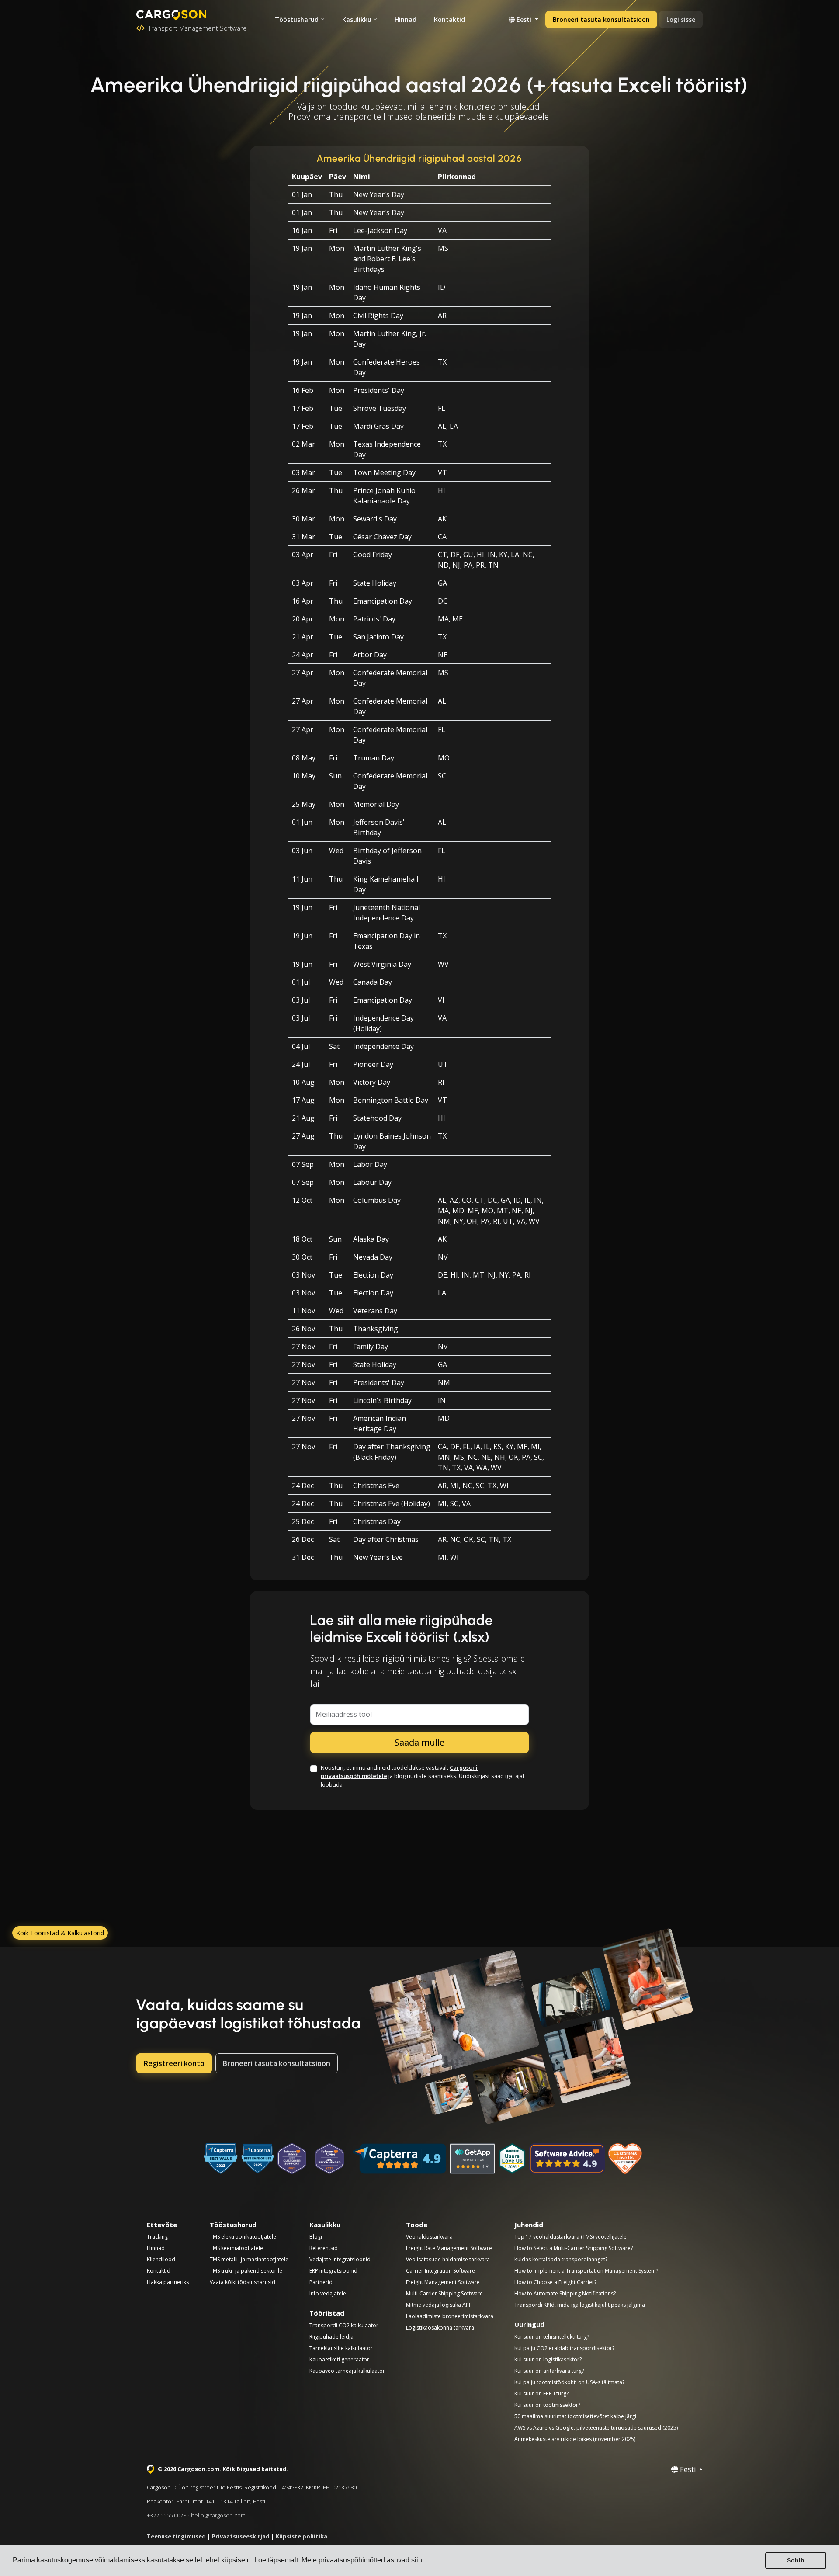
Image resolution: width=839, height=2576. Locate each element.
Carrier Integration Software (440, 2271)
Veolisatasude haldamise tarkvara (448, 2259)
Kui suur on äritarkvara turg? (549, 2371)
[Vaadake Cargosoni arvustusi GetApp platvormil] (472, 2159)
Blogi (316, 2237)
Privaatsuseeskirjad (241, 2536)
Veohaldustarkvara (429, 2237)
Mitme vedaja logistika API (438, 2305)
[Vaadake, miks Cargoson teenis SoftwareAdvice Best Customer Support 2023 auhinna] (292, 2159)
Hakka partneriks (168, 2282)
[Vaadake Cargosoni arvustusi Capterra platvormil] (399, 2159)
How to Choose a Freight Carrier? (555, 2282)
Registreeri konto (174, 2063)
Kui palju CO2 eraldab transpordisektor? (564, 2348)
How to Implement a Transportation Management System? (586, 2271)
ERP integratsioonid (333, 2271)
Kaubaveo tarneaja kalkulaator (347, 2371)
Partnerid (321, 2282)
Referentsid (324, 2248)
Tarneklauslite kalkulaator (341, 2348)
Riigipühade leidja (331, 2337)
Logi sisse (681, 19)
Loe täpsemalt (276, 2560)
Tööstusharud (297, 19)
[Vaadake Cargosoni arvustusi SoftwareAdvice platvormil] (567, 2159)
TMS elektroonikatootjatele (243, 2237)
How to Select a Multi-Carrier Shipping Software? (574, 2248)
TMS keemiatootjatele (236, 2248)
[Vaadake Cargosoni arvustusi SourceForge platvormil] (626, 2159)
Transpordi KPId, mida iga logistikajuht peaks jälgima (580, 2305)
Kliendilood (161, 2259)
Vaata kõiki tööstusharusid (243, 2282)
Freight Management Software (443, 2282)
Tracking (157, 2237)
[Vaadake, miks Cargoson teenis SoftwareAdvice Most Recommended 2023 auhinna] (329, 2159)
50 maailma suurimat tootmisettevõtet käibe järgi (575, 2416)
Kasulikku (357, 19)
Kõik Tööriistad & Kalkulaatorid (60, 1933)
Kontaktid (449, 19)
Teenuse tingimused (176, 2536)
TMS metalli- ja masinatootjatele (249, 2259)
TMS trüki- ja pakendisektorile (246, 2271)
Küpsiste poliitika (302, 2536)
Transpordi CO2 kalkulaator (344, 2325)
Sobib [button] (796, 2560)
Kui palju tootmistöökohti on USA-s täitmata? (569, 2382)
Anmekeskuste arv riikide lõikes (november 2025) (575, 2439)
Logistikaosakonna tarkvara (440, 2328)
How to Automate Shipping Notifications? (565, 2293)
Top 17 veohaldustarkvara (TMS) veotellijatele (570, 2237)
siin (417, 2560)
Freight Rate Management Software (449, 2248)
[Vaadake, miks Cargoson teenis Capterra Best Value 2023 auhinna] (221, 2159)
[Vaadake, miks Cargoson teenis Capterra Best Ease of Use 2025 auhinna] (258, 2159)
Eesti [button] (524, 19)
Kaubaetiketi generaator (339, 2359)
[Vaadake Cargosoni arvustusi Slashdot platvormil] (512, 2159)
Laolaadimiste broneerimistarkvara (450, 2316)
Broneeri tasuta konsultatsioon (601, 19)
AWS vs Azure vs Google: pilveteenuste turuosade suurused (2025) (596, 2428)
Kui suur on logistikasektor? (548, 2359)
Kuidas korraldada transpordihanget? (561, 2259)
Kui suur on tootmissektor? (547, 2405)
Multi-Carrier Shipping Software (444, 2293)
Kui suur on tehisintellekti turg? (552, 2337)
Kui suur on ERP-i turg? (541, 2394)
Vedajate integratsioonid (340, 2259)
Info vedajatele (328, 2293)
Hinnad (406, 19)
